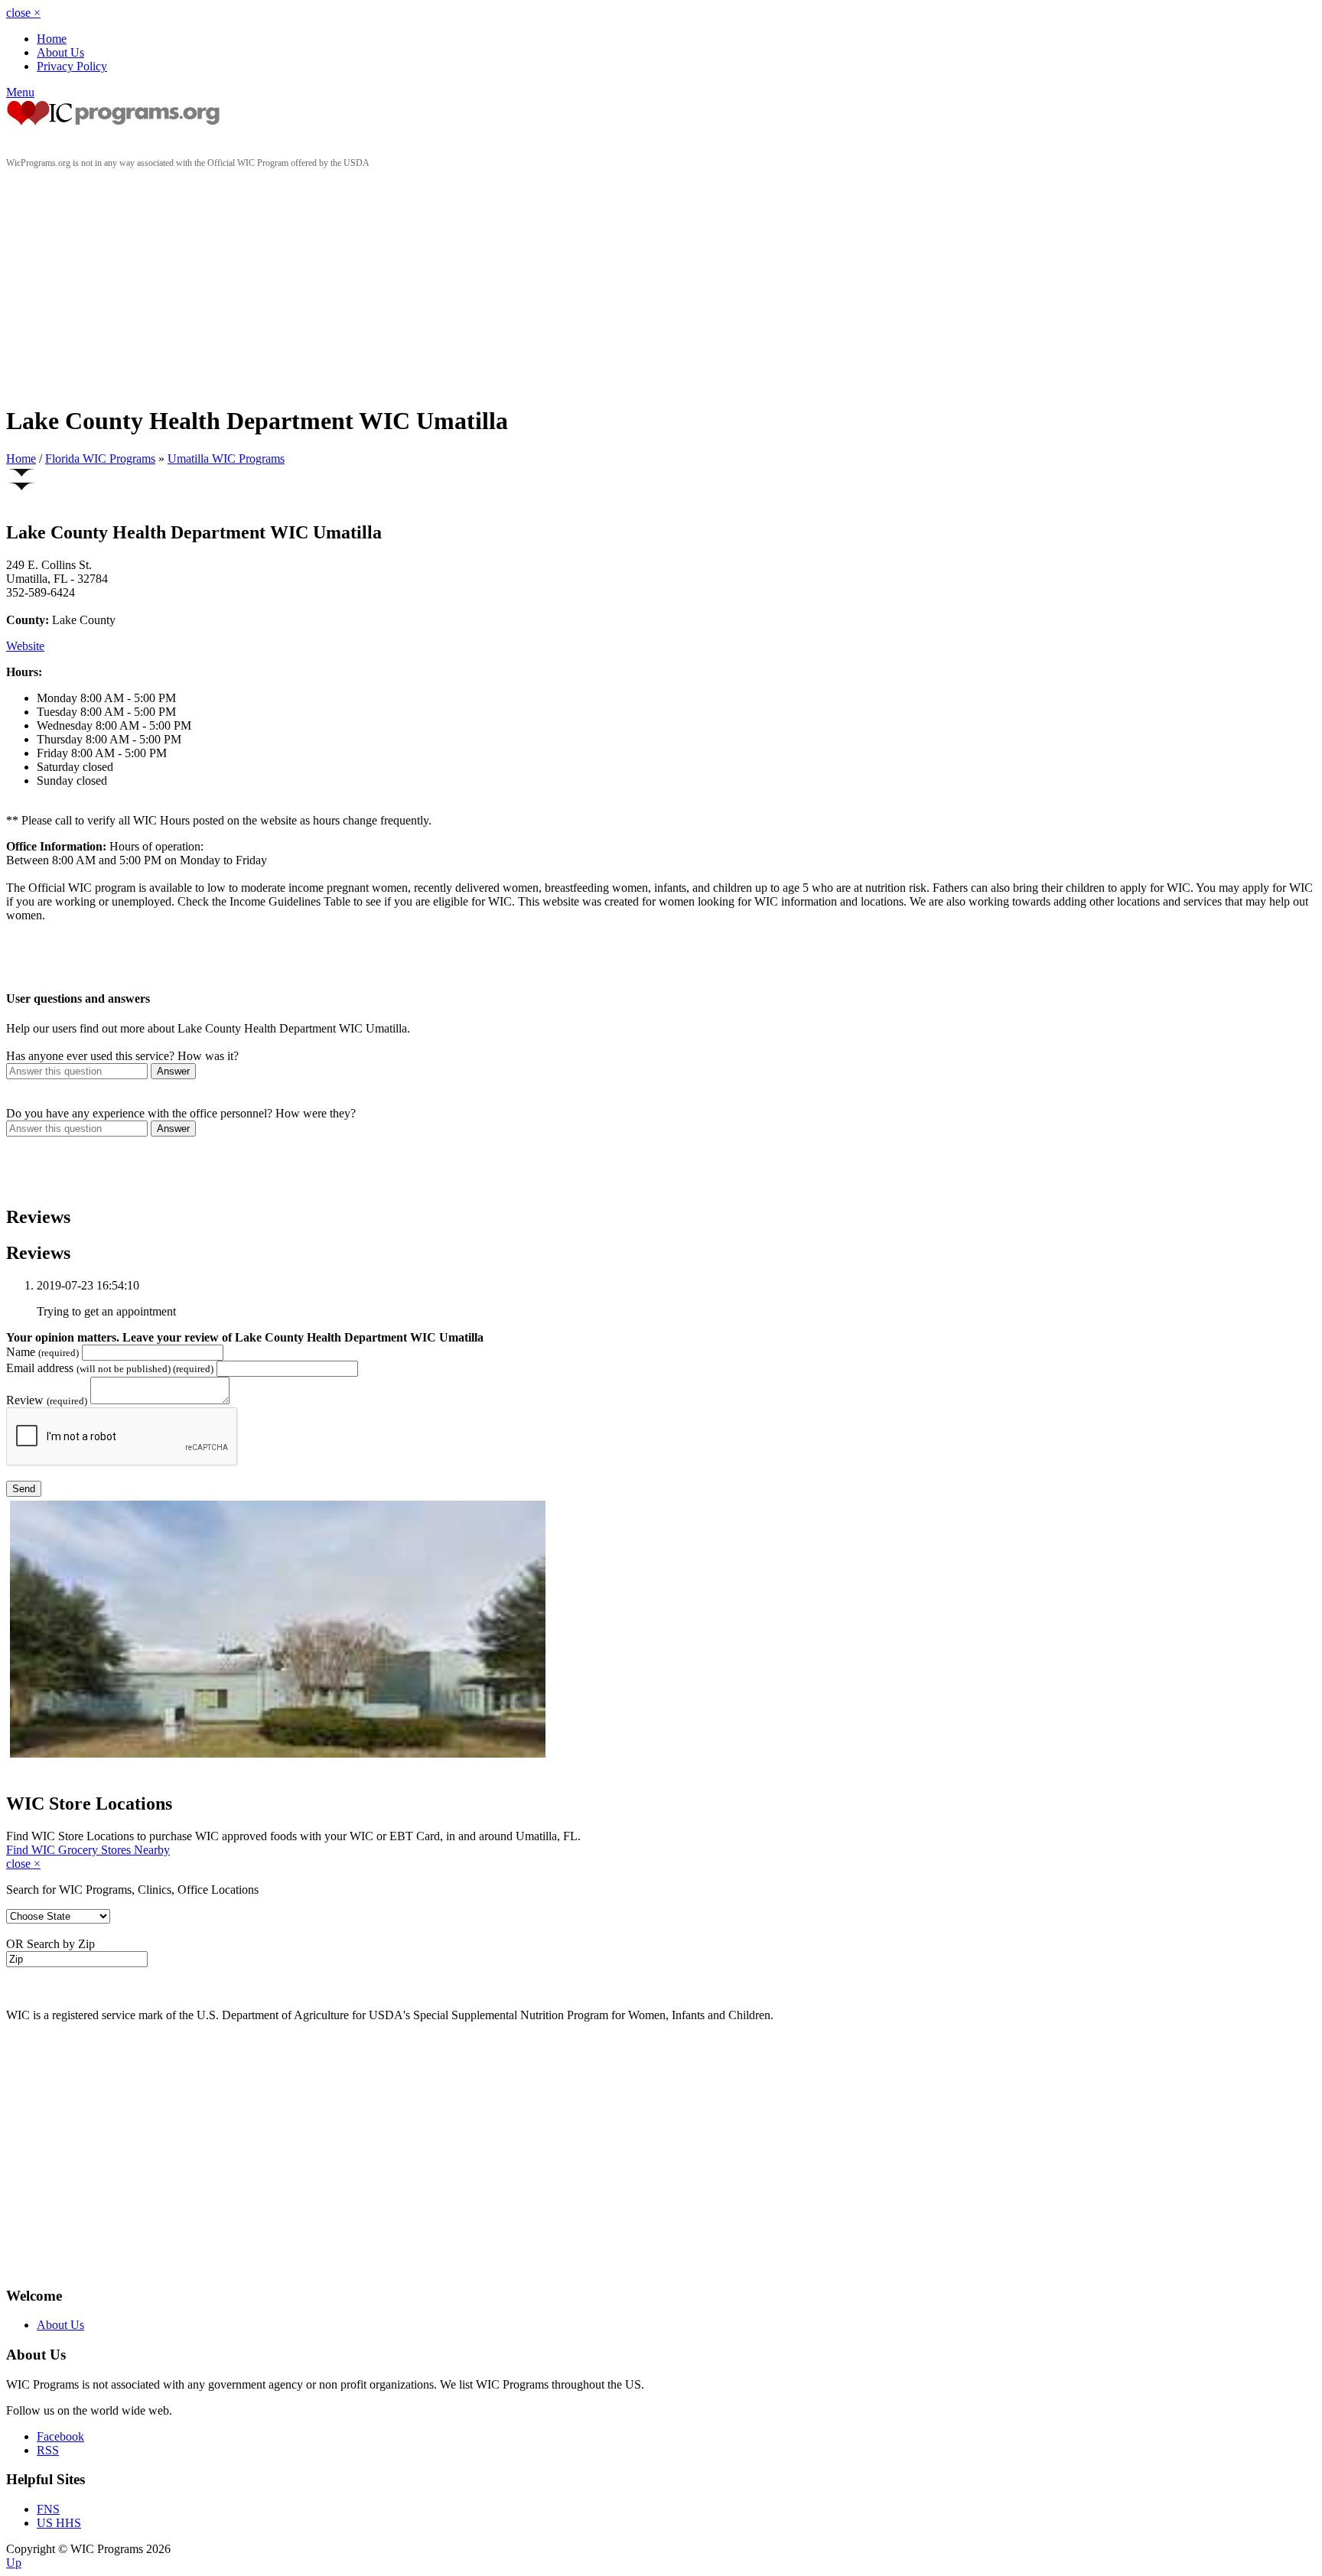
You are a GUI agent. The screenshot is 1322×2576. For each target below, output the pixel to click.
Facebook (60, 2436)
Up (14, 2563)
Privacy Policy (72, 66)
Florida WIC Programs (100, 459)
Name (42, 1352)
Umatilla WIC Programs (226, 459)
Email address (110, 1368)
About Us (60, 52)
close (23, 13)
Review (47, 1400)
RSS (48, 2450)
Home (52, 39)
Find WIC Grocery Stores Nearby (88, 1850)
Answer (173, 1071)
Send (24, 1489)
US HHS (59, 2523)
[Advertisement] (661, 284)
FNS (48, 2509)
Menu (20, 92)
